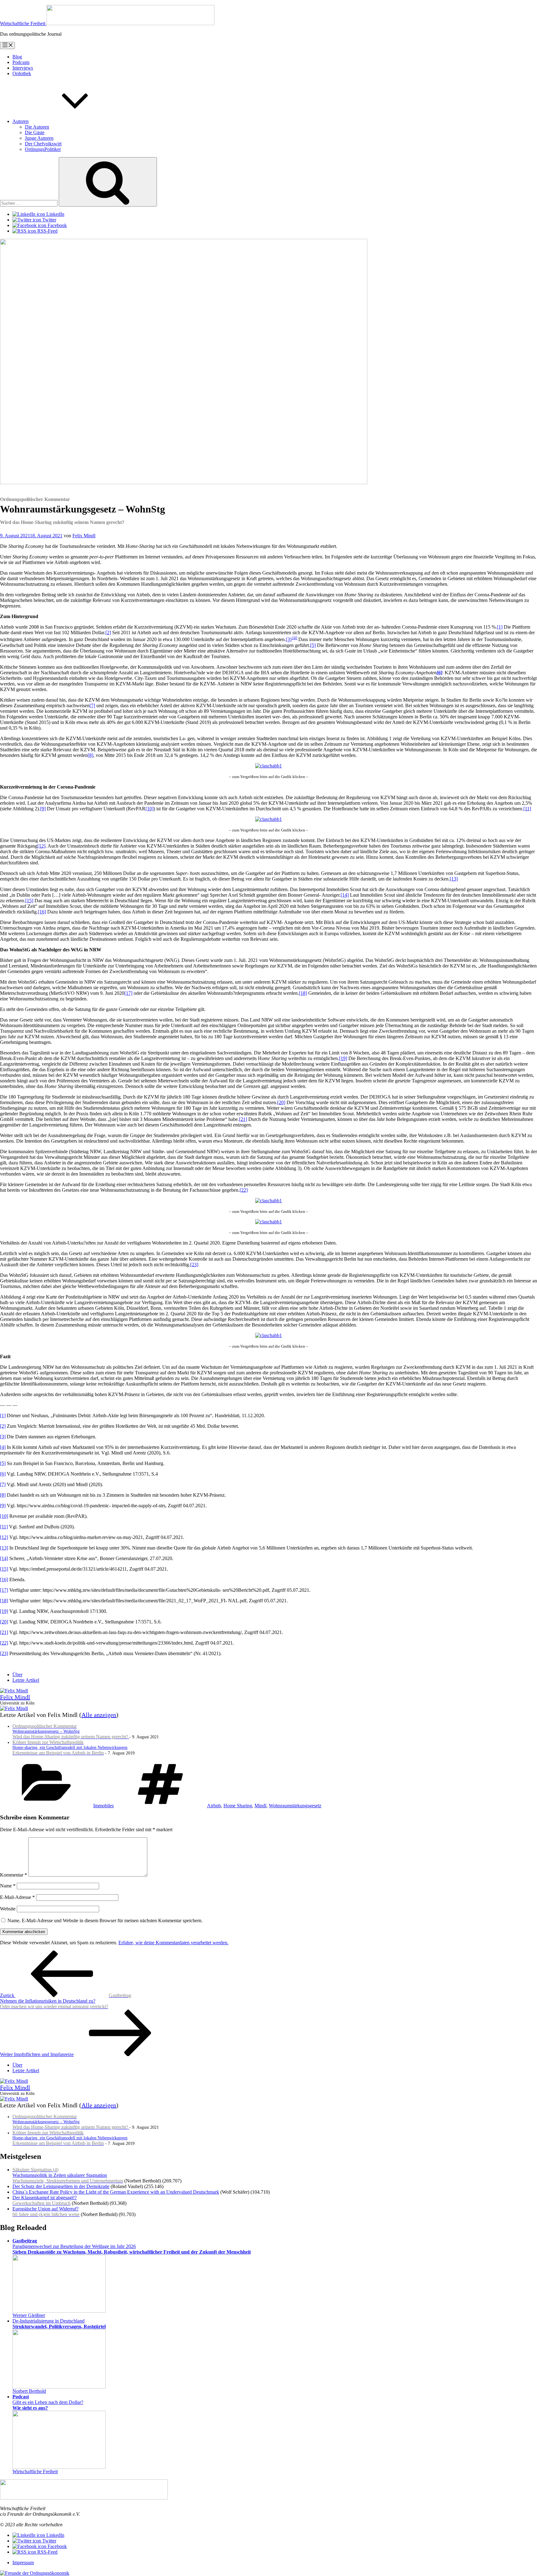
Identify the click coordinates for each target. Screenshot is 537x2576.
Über (17, 1675)
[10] (149, 809)
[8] (90, 755)
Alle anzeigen (99, 1715)
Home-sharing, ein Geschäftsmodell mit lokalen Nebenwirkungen (70, 1748)
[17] (128, 993)
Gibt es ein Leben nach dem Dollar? (48, 2402)
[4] (295, 638)
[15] (29, 901)
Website (8, 1909)
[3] (289, 640)
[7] (92, 705)
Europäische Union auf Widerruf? (46, 2212)
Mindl (260, 1806)
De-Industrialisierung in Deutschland (59, 2324)
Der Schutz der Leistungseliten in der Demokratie (61, 2186)
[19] (343, 1058)
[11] (527, 809)
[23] (194, 1265)
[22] (244, 1190)
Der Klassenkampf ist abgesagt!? (45, 2200)
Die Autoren (37, 127)
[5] (313, 645)
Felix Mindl (84, 536)
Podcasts (21, 62)
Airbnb (214, 1806)
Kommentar (14, 1875)
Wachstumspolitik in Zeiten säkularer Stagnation (68, 2175)
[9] (43, 809)
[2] (108, 633)
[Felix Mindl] (14, 1691)
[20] (281, 1102)
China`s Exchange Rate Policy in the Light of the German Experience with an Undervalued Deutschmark (116, 2192)
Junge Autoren (39, 138)
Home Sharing (238, 1806)
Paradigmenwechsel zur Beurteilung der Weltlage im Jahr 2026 (132, 2246)
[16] (42, 912)
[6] (3, 1474)
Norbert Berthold (29, 2391)
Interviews (23, 68)
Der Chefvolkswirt (43, 144)
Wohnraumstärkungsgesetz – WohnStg (71, 1732)
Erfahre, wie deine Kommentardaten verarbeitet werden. (173, 1943)
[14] (345, 895)
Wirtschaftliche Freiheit (35, 2471)
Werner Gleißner (29, 2315)
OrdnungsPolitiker (43, 149)
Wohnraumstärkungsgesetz (295, 1806)
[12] (41, 846)
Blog (17, 57)
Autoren (21, 121)
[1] (500, 627)
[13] (454, 879)
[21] (243, 1119)
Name (8, 1886)
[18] (303, 993)
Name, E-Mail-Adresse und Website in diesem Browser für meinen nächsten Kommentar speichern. (105, 1921)
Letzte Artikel (26, 1680)
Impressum (23, 2562)
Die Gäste (35, 132)
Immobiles (103, 1806)
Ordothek (22, 73)
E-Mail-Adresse (17, 1897)
